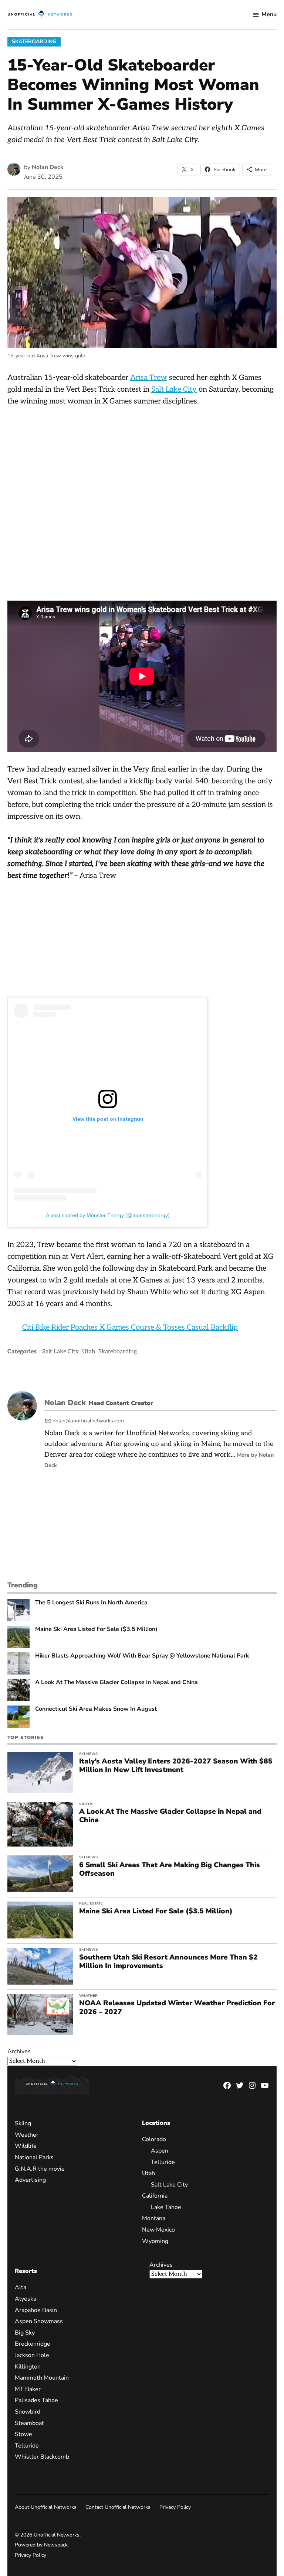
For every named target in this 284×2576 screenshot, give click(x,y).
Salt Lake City (174, 389)
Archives (19, 2051)
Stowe (23, 2434)
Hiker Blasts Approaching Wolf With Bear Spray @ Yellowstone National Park (142, 1656)
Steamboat (29, 2423)
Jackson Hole (32, 2355)
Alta (21, 2287)
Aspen (160, 2151)
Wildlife (26, 2146)
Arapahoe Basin (36, 2310)
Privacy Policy (175, 2507)
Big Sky (25, 2333)
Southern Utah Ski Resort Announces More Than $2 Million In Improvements (168, 1962)
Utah (89, 1352)
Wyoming (155, 2241)
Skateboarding (34, 42)
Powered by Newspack (41, 2545)
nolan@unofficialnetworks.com (88, 1421)
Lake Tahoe (166, 2207)
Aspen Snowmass (39, 2321)
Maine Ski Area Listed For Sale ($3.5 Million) (96, 1629)
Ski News (88, 1754)
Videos (86, 1804)
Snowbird (28, 2412)
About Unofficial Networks (46, 2507)
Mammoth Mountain (42, 2378)
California (155, 2196)
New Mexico (158, 2230)
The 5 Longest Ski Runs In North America (91, 1603)
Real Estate (91, 1903)
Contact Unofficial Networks (118, 2507)
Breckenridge (33, 2344)
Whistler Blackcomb (42, 2457)
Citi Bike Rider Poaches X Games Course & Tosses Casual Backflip (130, 1328)
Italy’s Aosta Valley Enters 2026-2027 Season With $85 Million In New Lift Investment (176, 1766)
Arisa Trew (149, 378)
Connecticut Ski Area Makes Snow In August (96, 1709)
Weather (88, 1996)
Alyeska (26, 2299)
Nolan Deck (48, 167)
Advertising (30, 2180)
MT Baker (28, 2389)
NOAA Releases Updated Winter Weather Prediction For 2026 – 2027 (177, 2007)
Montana (154, 2218)
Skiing (23, 2123)
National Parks (34, 2157)
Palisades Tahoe (36, 2400)
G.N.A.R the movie (40, 2169)
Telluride (163, 2162)
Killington (28, 2367)
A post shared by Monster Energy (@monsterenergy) (108, 1215)
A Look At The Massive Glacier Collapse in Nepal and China (116, 1682)
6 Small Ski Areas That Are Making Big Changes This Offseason (170, 1869)
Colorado (154, 2139)
